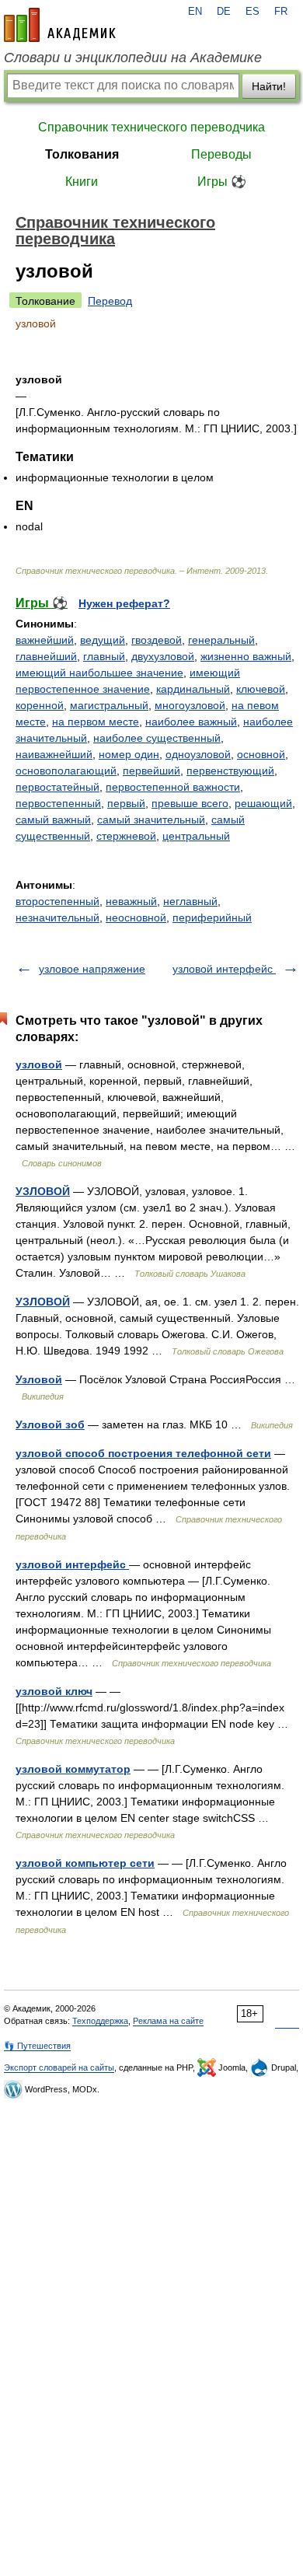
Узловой (39, 1379)
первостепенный (58, 803)
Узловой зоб (50, 1424)
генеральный (221, 640)
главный (104, 656)
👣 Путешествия (37, 2046)
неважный (131, 901)
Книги (82, 182)
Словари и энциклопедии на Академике (133, 58)
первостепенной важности (173, 787)
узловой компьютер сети (85, 1863)
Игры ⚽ (222, 182)
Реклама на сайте (168, 2021)
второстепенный (57, 901)
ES (252, 12)
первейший (151, 771)
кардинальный (193, 689)
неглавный (190, 901)
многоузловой (190, 705)
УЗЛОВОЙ (43, 1191)
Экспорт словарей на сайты (59, 2067)
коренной (40, 705)
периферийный (212, 918)
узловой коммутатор (73, 1769)
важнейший (45, 640)
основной (261, 754)
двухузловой (163, 656)
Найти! (269, 86)
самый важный (53, 820)
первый (126, 803)
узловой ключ (54, 1691)
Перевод (110, 301)
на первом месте (96, 722)
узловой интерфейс (224, 969)
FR (281, 12)
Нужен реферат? (124, 603)
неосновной (136, 918)
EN (195, 12)
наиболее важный (191, 722)
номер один (129, 754)
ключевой (261, 689)
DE (224, 12)
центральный (196, 836)
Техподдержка (100, 2021)
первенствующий (230, 771)
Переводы (221, 154)
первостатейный (57, 787)
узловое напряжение (92, 969)
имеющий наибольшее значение (99, 673)
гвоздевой (157, 640)
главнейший (46, 656)
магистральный (109, 705)
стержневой (126, 836)
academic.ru (60, 25)
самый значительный (151, 820)
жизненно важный (246, 656)
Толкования (82, 154)
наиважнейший (54, 754)
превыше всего (190, 803)
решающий (263, 803)
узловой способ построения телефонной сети (143, 1453)
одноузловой (198, 754)
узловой (39, 1064)
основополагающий (66, 771)
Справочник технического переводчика (151, 127)
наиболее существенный (157, 738)
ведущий (103, 640)
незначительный (57, 918)
